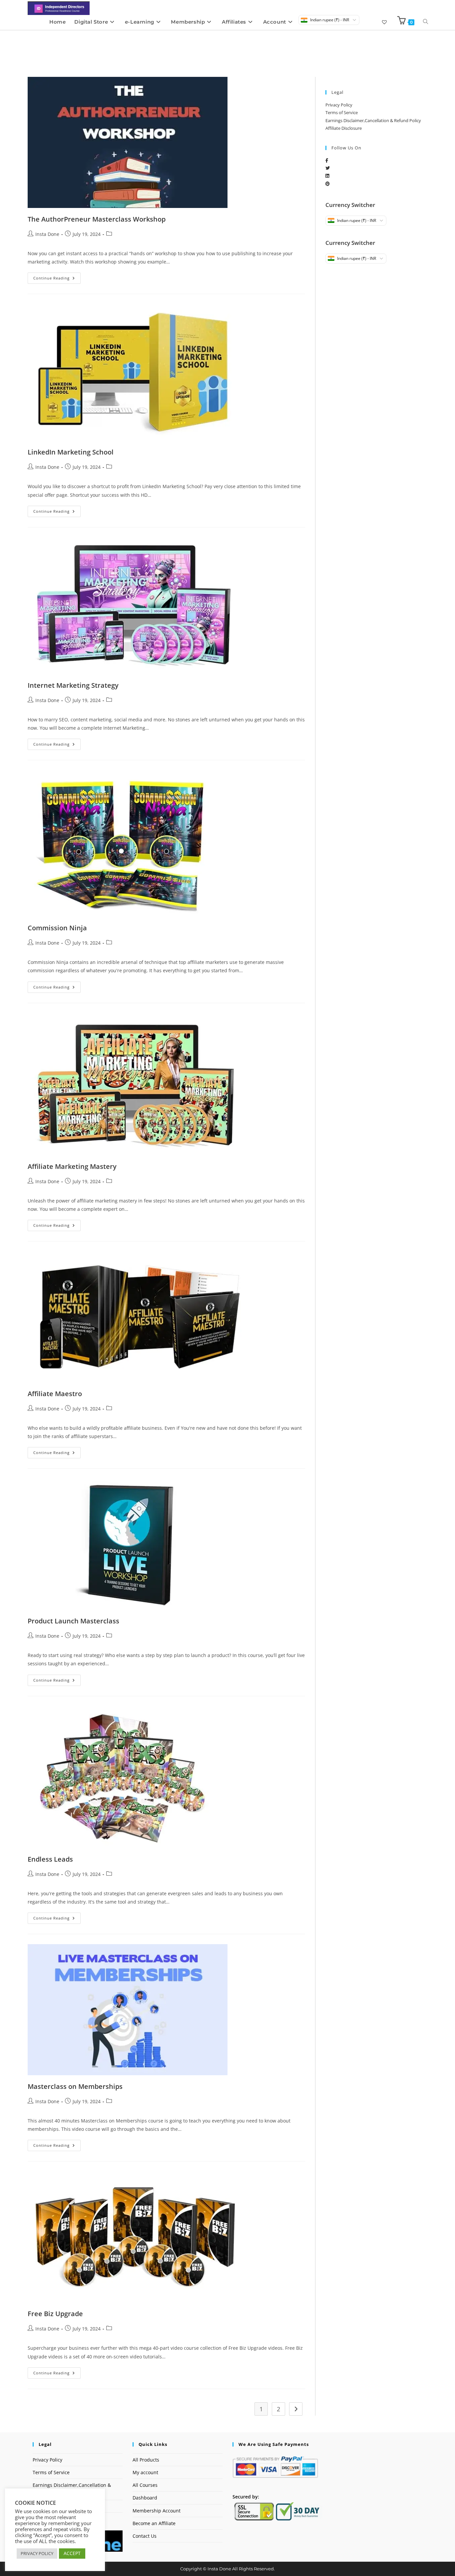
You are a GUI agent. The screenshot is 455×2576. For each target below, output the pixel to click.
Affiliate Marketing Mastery (72, 1166)
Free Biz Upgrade (55, 2314)
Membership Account (157, 2511)
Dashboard (145, 2498)
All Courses (145, 2485)
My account (145, 2472)
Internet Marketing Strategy (73, 685)
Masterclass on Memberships (75, 2086)
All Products (146, 2460)
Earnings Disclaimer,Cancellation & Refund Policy (373, 120)
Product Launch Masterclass (73, 1621)
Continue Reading (57, 276)
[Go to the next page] (296, 2409)
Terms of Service (342, 112)
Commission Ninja (57, 928)
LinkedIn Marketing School (71, 452)
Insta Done (47, 234)
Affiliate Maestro (55, 1394)
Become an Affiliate (154, 2523)
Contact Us (145, 2536)
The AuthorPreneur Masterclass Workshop (97, 219)
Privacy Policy (339, 105)
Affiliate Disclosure (344, 128)
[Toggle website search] (426, 22)
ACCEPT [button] (72, 2553)
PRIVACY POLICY (37, 2553)
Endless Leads (50, 1859)
